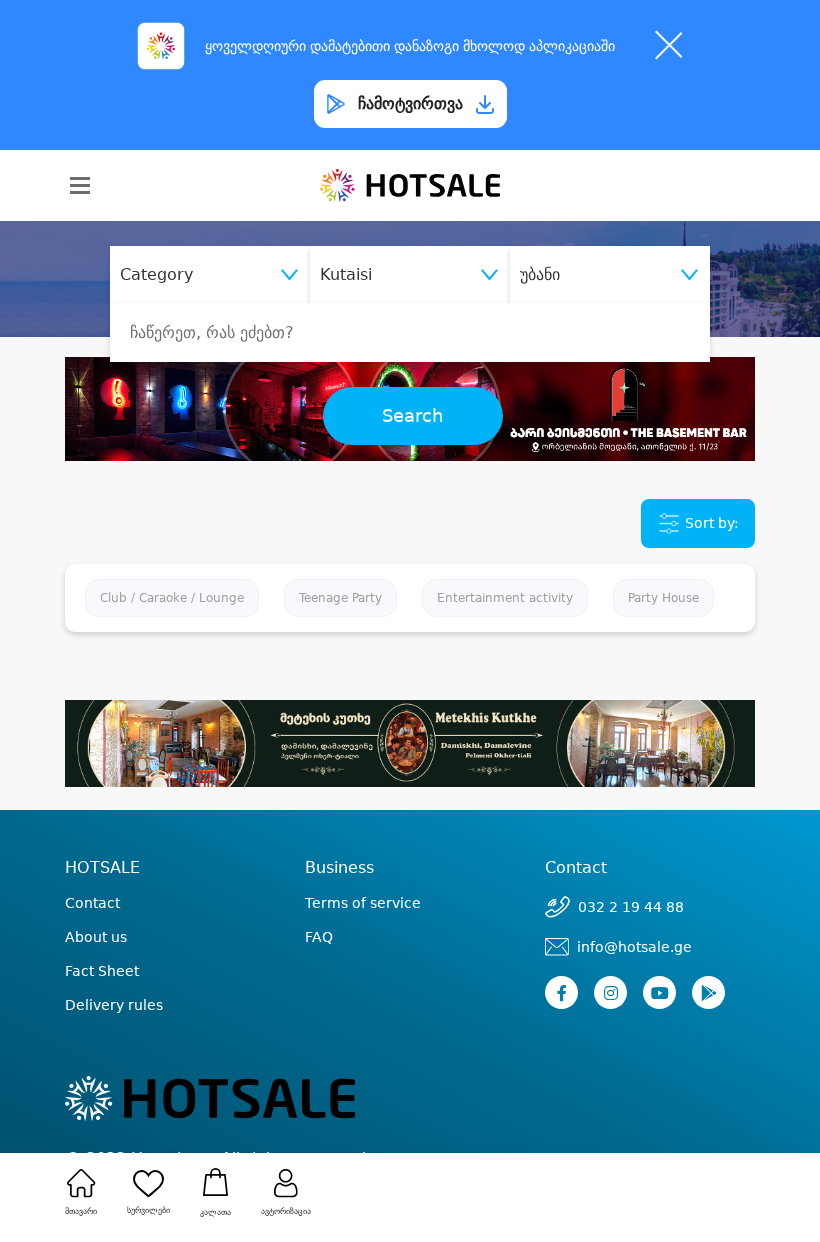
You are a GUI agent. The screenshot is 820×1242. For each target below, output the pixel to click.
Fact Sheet (102, 971)
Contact (92, 903)
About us (96, 937)
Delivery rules (114, 1005)
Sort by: (710, 522)
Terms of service (363, 903)
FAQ (319, 937)
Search (412, 416)
